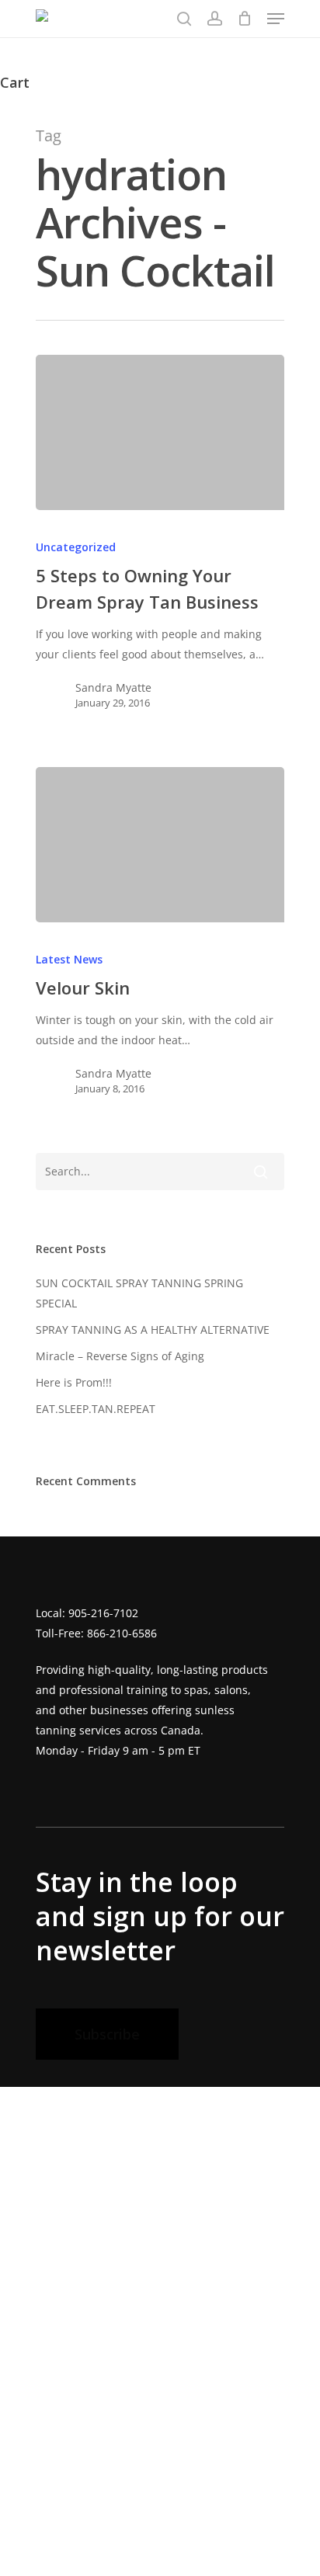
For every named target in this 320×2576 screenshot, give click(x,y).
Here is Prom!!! (74, 1382)
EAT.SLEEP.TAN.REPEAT (96, 1409)
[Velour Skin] (160, 845)
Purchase (49, 2543)
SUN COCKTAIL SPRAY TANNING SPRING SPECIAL (139, 1293)
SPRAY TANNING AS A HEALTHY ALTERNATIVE (153, 1330)
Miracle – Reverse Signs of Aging (120, 1356)
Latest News (69, 959)
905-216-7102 (103, 1613)
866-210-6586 (122, 1633)
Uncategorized (76, 547)
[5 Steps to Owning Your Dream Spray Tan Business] (160, 432)
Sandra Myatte (113, 687)
